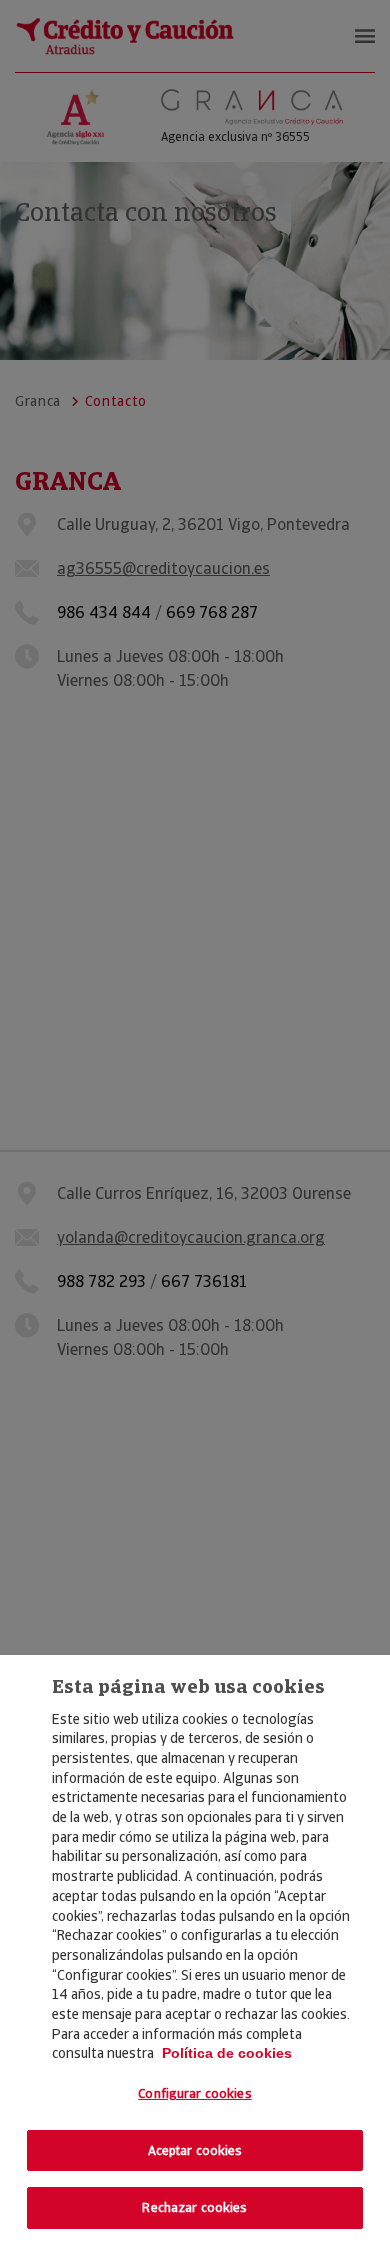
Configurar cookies (194, 2093)
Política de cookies (227, 2053)
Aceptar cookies (195, 2150)
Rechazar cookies (194, 2207)
